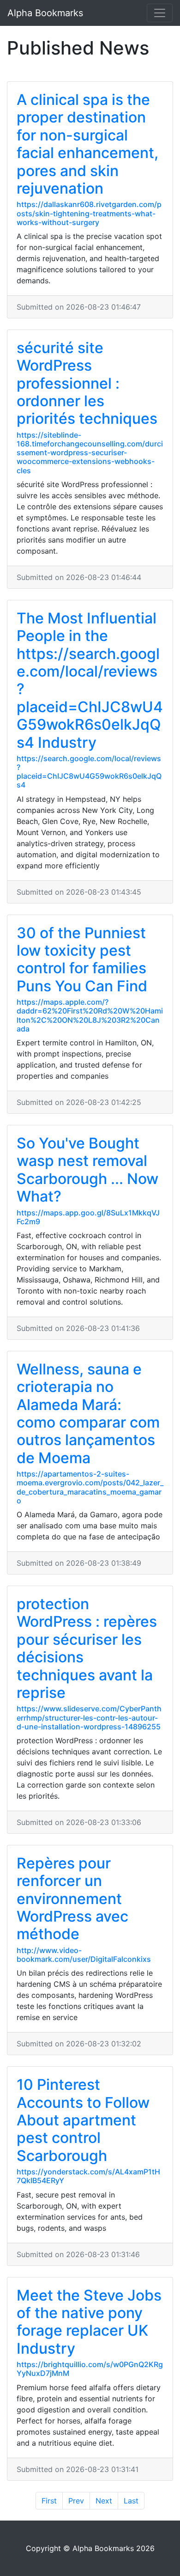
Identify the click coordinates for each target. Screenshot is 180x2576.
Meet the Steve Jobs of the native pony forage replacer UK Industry (89, 2322)
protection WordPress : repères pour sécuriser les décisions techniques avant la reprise (87, 1648)
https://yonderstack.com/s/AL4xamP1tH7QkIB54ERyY (88, 2176)
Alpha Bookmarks (45, 13)
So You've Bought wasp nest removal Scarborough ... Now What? (87, 1170)
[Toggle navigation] (160, 13)
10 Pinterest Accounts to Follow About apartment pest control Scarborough (83, 2120)
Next (104, 2501)
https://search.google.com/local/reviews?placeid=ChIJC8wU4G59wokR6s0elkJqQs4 (89, 772)
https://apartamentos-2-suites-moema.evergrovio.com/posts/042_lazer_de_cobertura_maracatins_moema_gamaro (90, 1487)
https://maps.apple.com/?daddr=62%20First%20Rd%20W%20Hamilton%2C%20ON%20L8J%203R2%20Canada (90, 1015)
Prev (76, 2501)
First (49, 2501)
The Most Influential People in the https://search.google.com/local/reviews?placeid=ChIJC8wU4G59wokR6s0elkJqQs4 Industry (90, 680)
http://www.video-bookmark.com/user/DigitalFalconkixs (84, 1955)
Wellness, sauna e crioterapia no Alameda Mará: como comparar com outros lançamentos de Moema (88, 1413)
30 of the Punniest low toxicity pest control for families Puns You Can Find (82, 959)
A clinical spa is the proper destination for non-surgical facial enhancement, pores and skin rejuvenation (87, 144)
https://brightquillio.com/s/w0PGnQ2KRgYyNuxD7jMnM (90, 2369)
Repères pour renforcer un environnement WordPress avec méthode (72, 1899)
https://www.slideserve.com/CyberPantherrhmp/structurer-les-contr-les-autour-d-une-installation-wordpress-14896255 (89, 1717)
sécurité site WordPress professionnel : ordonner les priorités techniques (87, 383)
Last (131, 2501)
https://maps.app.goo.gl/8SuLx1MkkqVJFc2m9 (88, 1217)
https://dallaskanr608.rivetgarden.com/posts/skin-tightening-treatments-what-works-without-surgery (89, 213)
